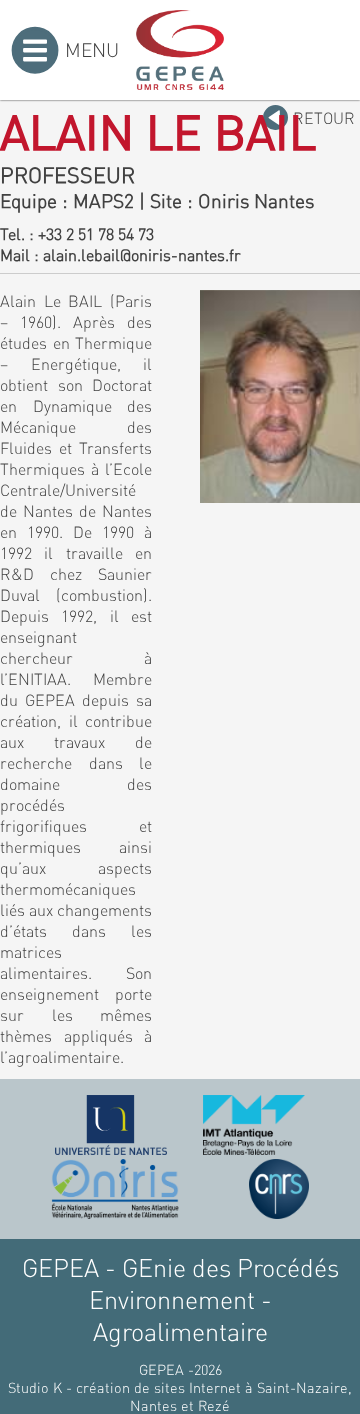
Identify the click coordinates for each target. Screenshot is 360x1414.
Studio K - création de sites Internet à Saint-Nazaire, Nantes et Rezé (180, 1396)
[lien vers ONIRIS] (115, 1189)
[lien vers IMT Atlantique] (253, 1125)
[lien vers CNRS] (279, 1189)
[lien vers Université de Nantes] (111, 1125)
